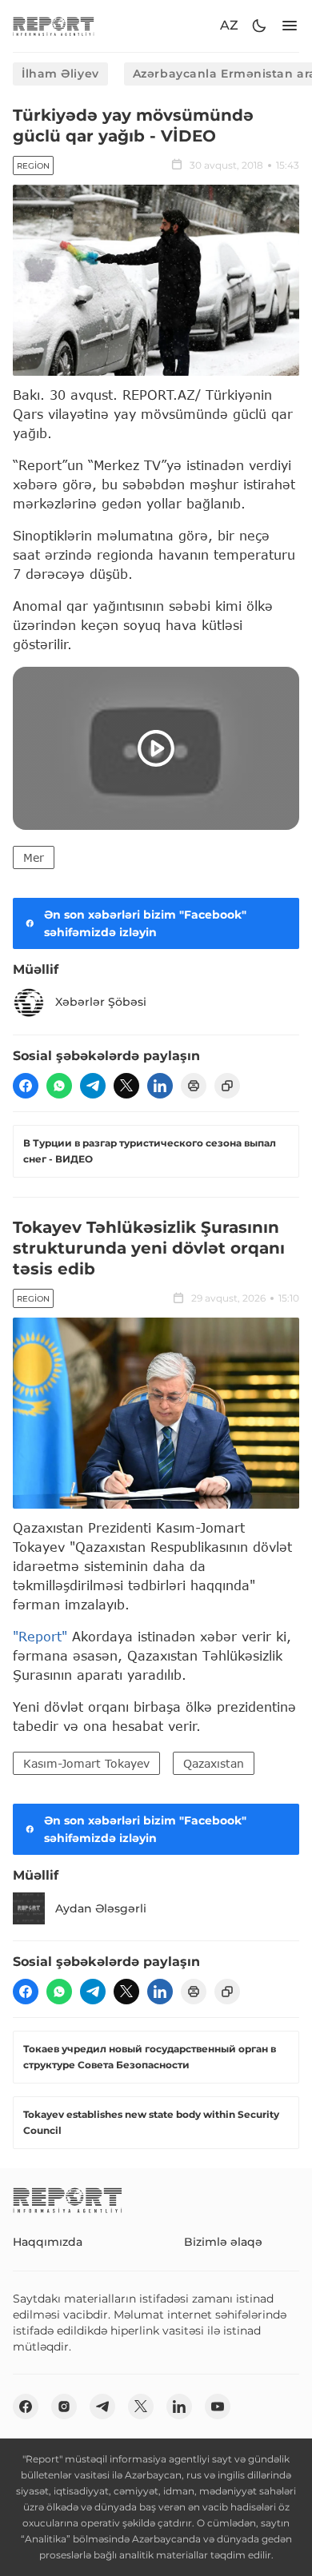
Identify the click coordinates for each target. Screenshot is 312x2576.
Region (33, 166)
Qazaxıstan (214, 1763)
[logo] (54, 26)
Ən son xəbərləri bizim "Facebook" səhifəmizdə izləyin (145, 923)
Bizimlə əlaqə (223, 2242)
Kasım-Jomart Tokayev (86, 1763)
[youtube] (218, 2407)
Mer (34, 857)
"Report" (40, 1636)
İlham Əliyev (60, 74)
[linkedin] (160, 1086)
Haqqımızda (48, 2242)
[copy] (227, 1086)
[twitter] (126, 1086)
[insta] (64, 2407)
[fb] (26, 1086)
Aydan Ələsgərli (101, 1908)
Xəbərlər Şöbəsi (101, 1002)
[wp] (59, 1086)
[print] (194, 1086)
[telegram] (93, 1086)
